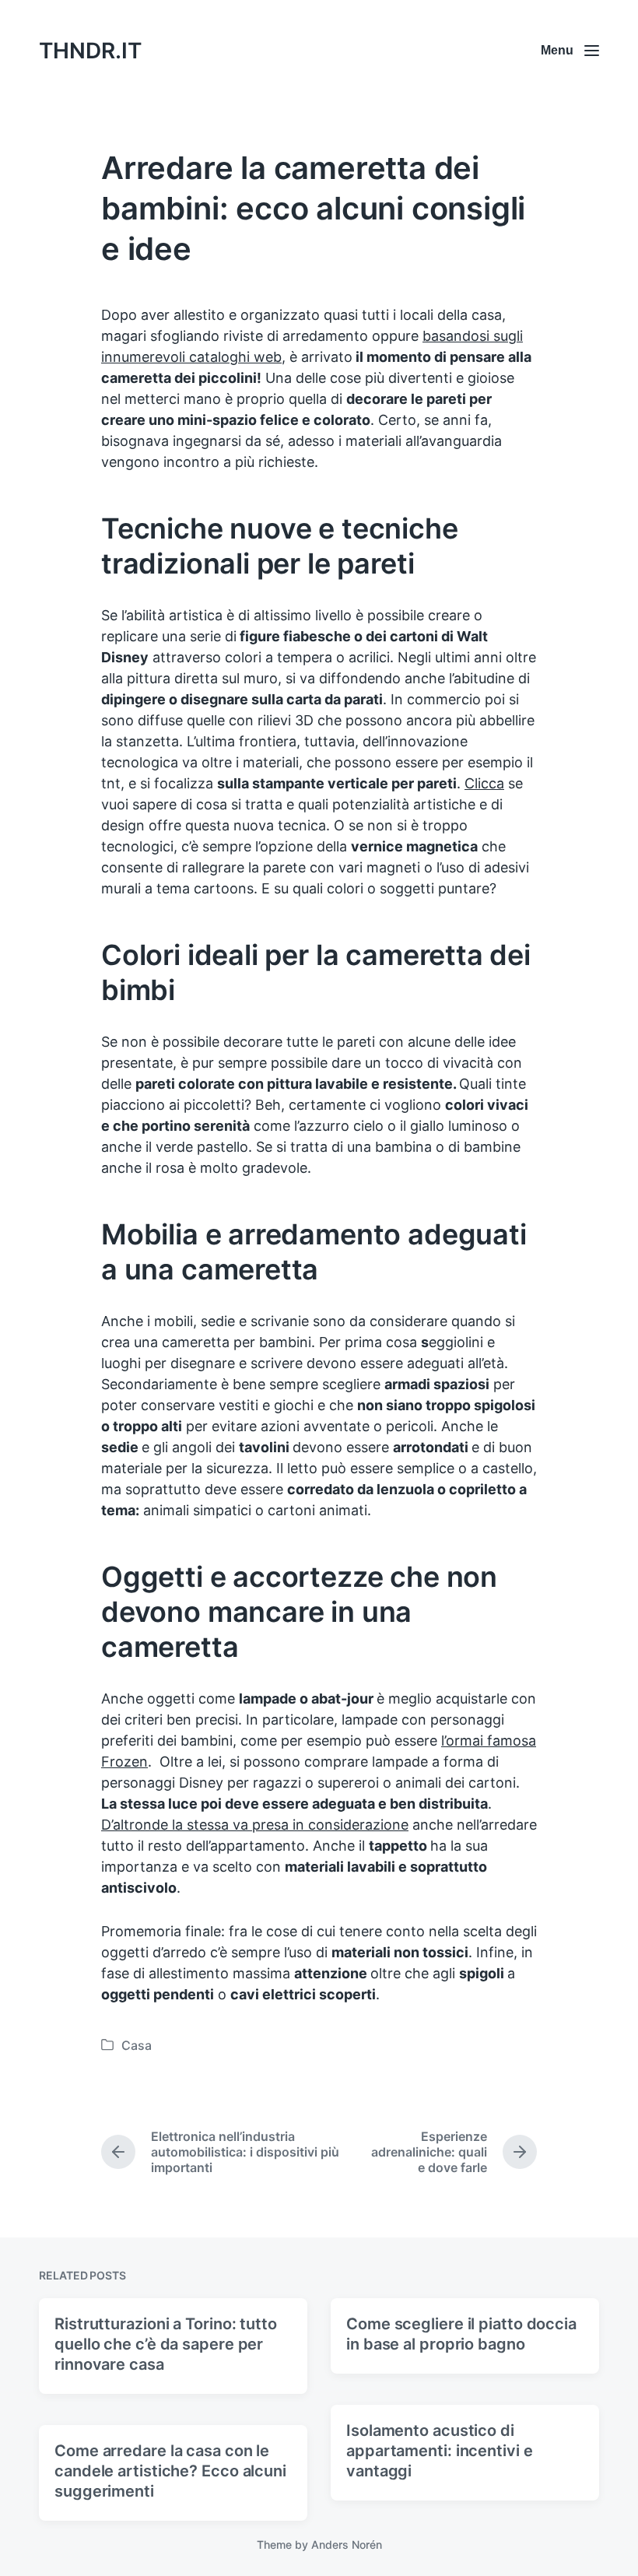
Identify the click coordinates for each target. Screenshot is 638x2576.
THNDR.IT (90, 51)
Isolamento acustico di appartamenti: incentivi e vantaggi (440, 2451)
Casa (137, 2045)
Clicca (484, 783)
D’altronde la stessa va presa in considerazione (255, 1825)
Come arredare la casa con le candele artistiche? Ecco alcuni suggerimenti (170, 2471)
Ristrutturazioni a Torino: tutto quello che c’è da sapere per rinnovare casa (166, 2344)
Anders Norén (347, 2544)
